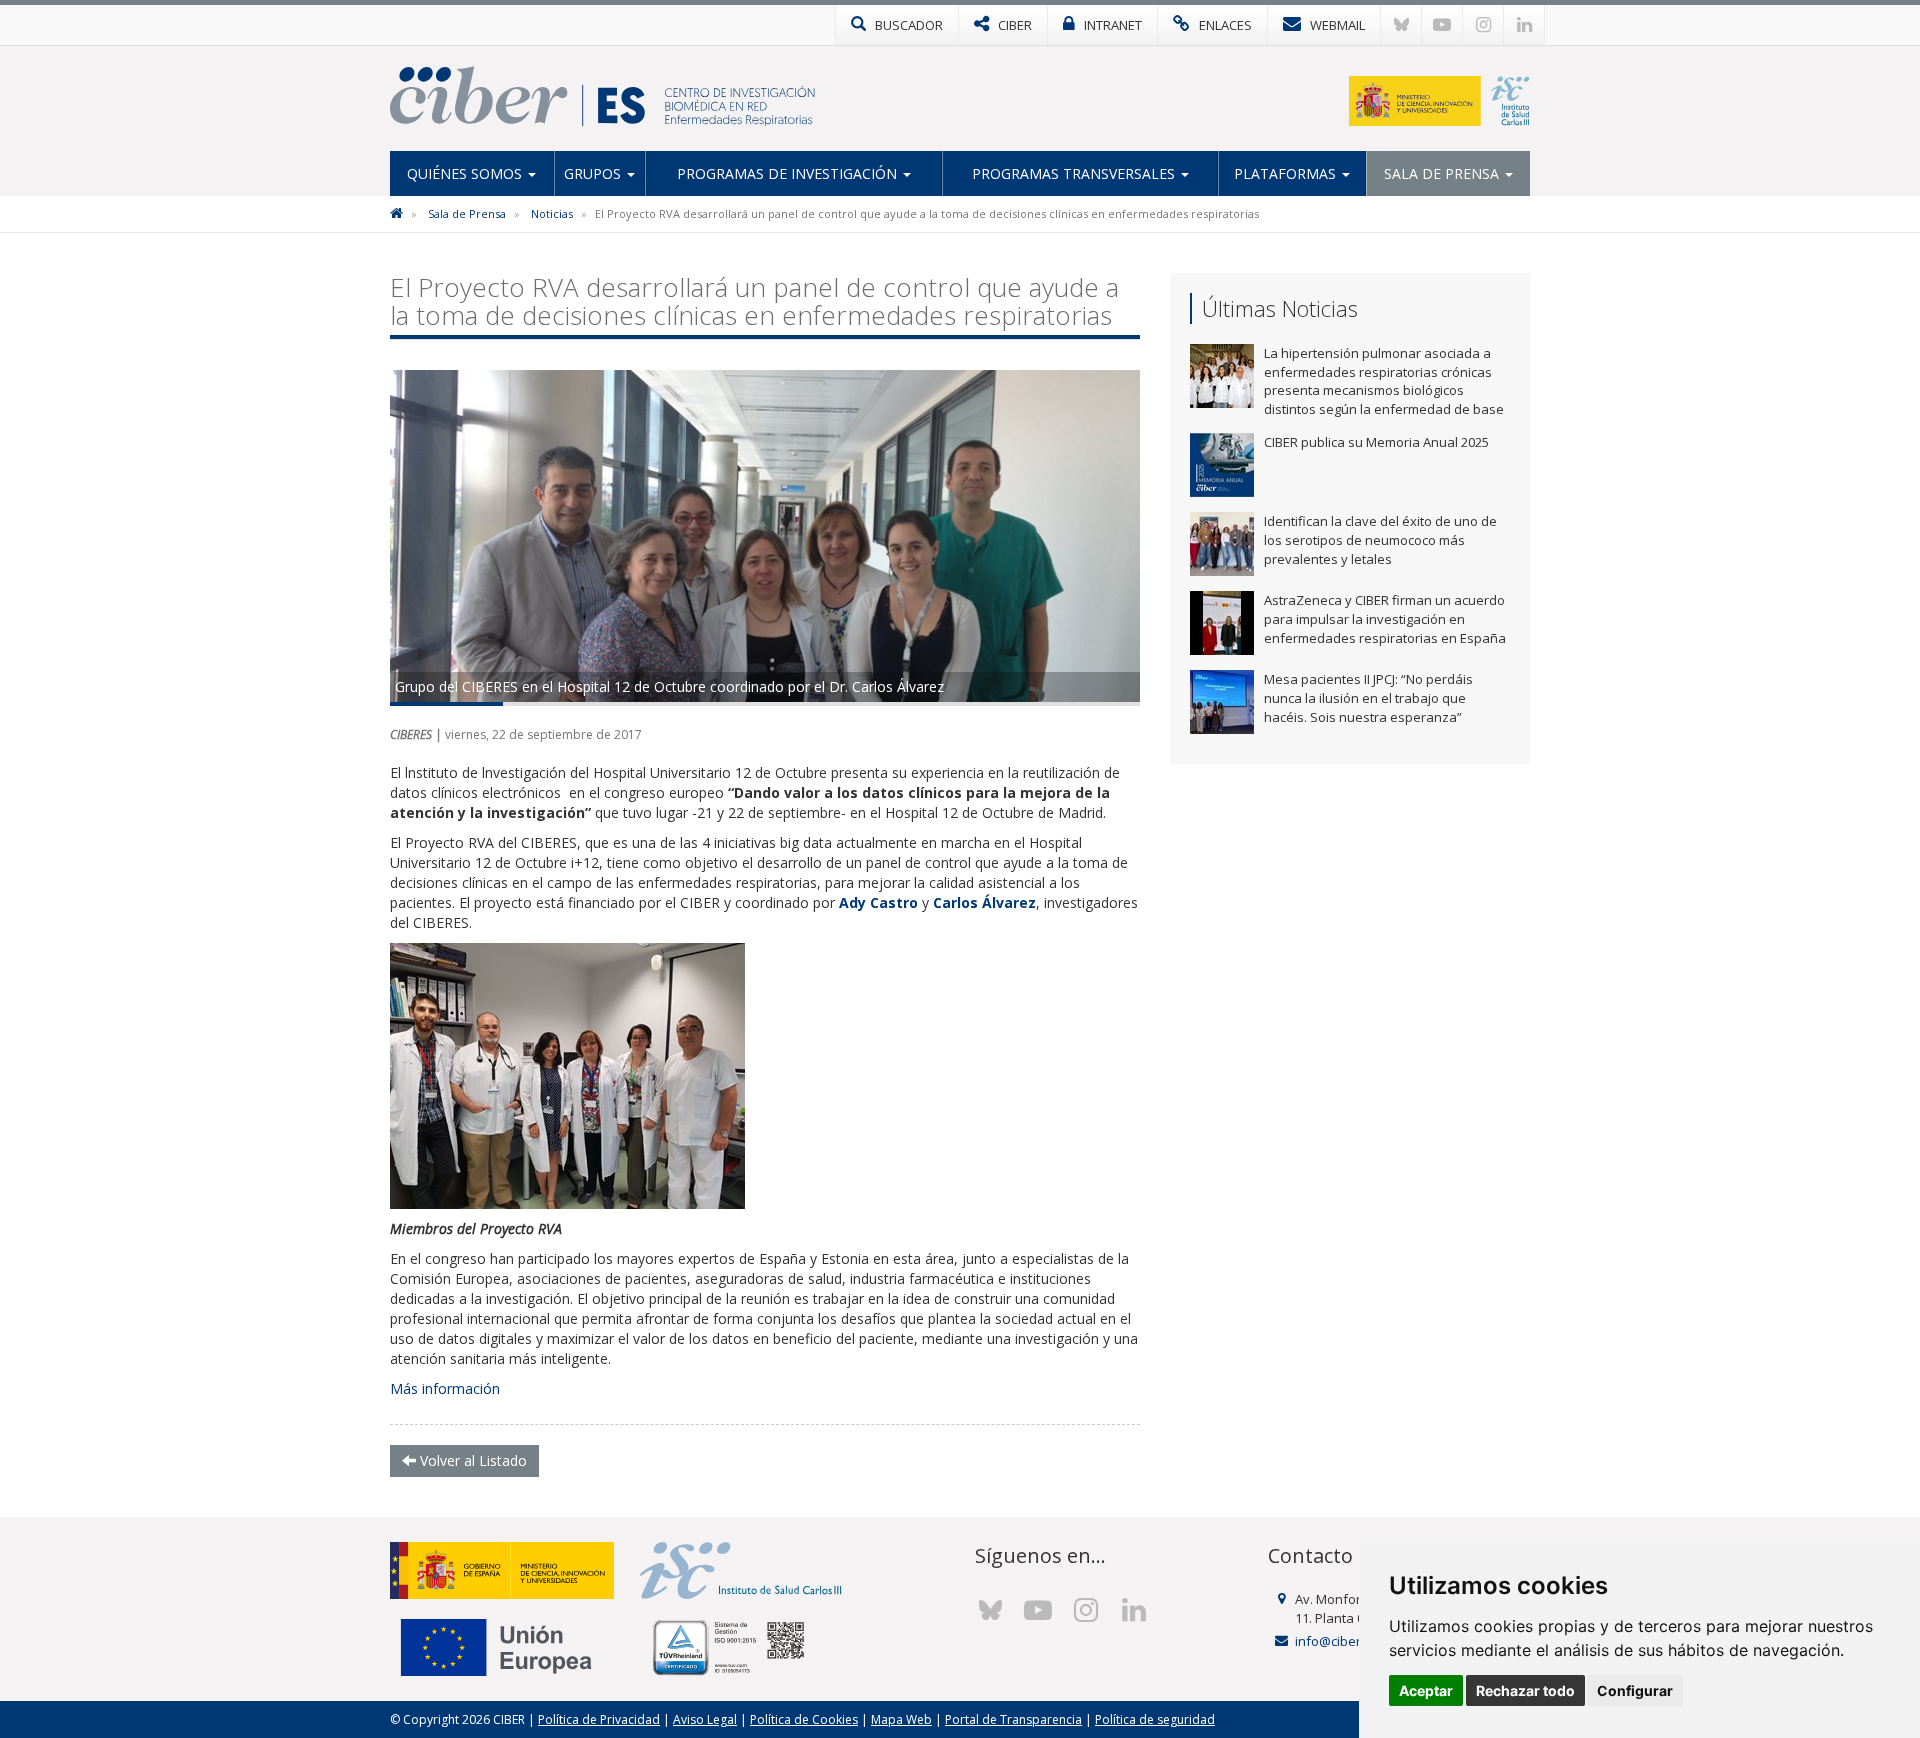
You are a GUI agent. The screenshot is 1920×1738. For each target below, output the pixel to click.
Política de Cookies (804, 1719)
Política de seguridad (1155, 1719)
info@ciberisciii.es (1349, 1641)
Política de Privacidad (599, 1719)
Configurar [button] (1635, 1690)
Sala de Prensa (1443, 173)
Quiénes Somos (466, 173)
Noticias (552, 213)
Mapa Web (901, 1719)
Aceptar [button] (1426, 1690)
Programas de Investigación (789, 173)
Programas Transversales (1075, 173)
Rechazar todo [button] (1525, 1690)
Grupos (594, 173)
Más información (445, 1388)
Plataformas (1287, 173)
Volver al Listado (471, 1460)
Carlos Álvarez (984, 902)
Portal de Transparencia (1013, 1719)
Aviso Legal (705, 1719)
